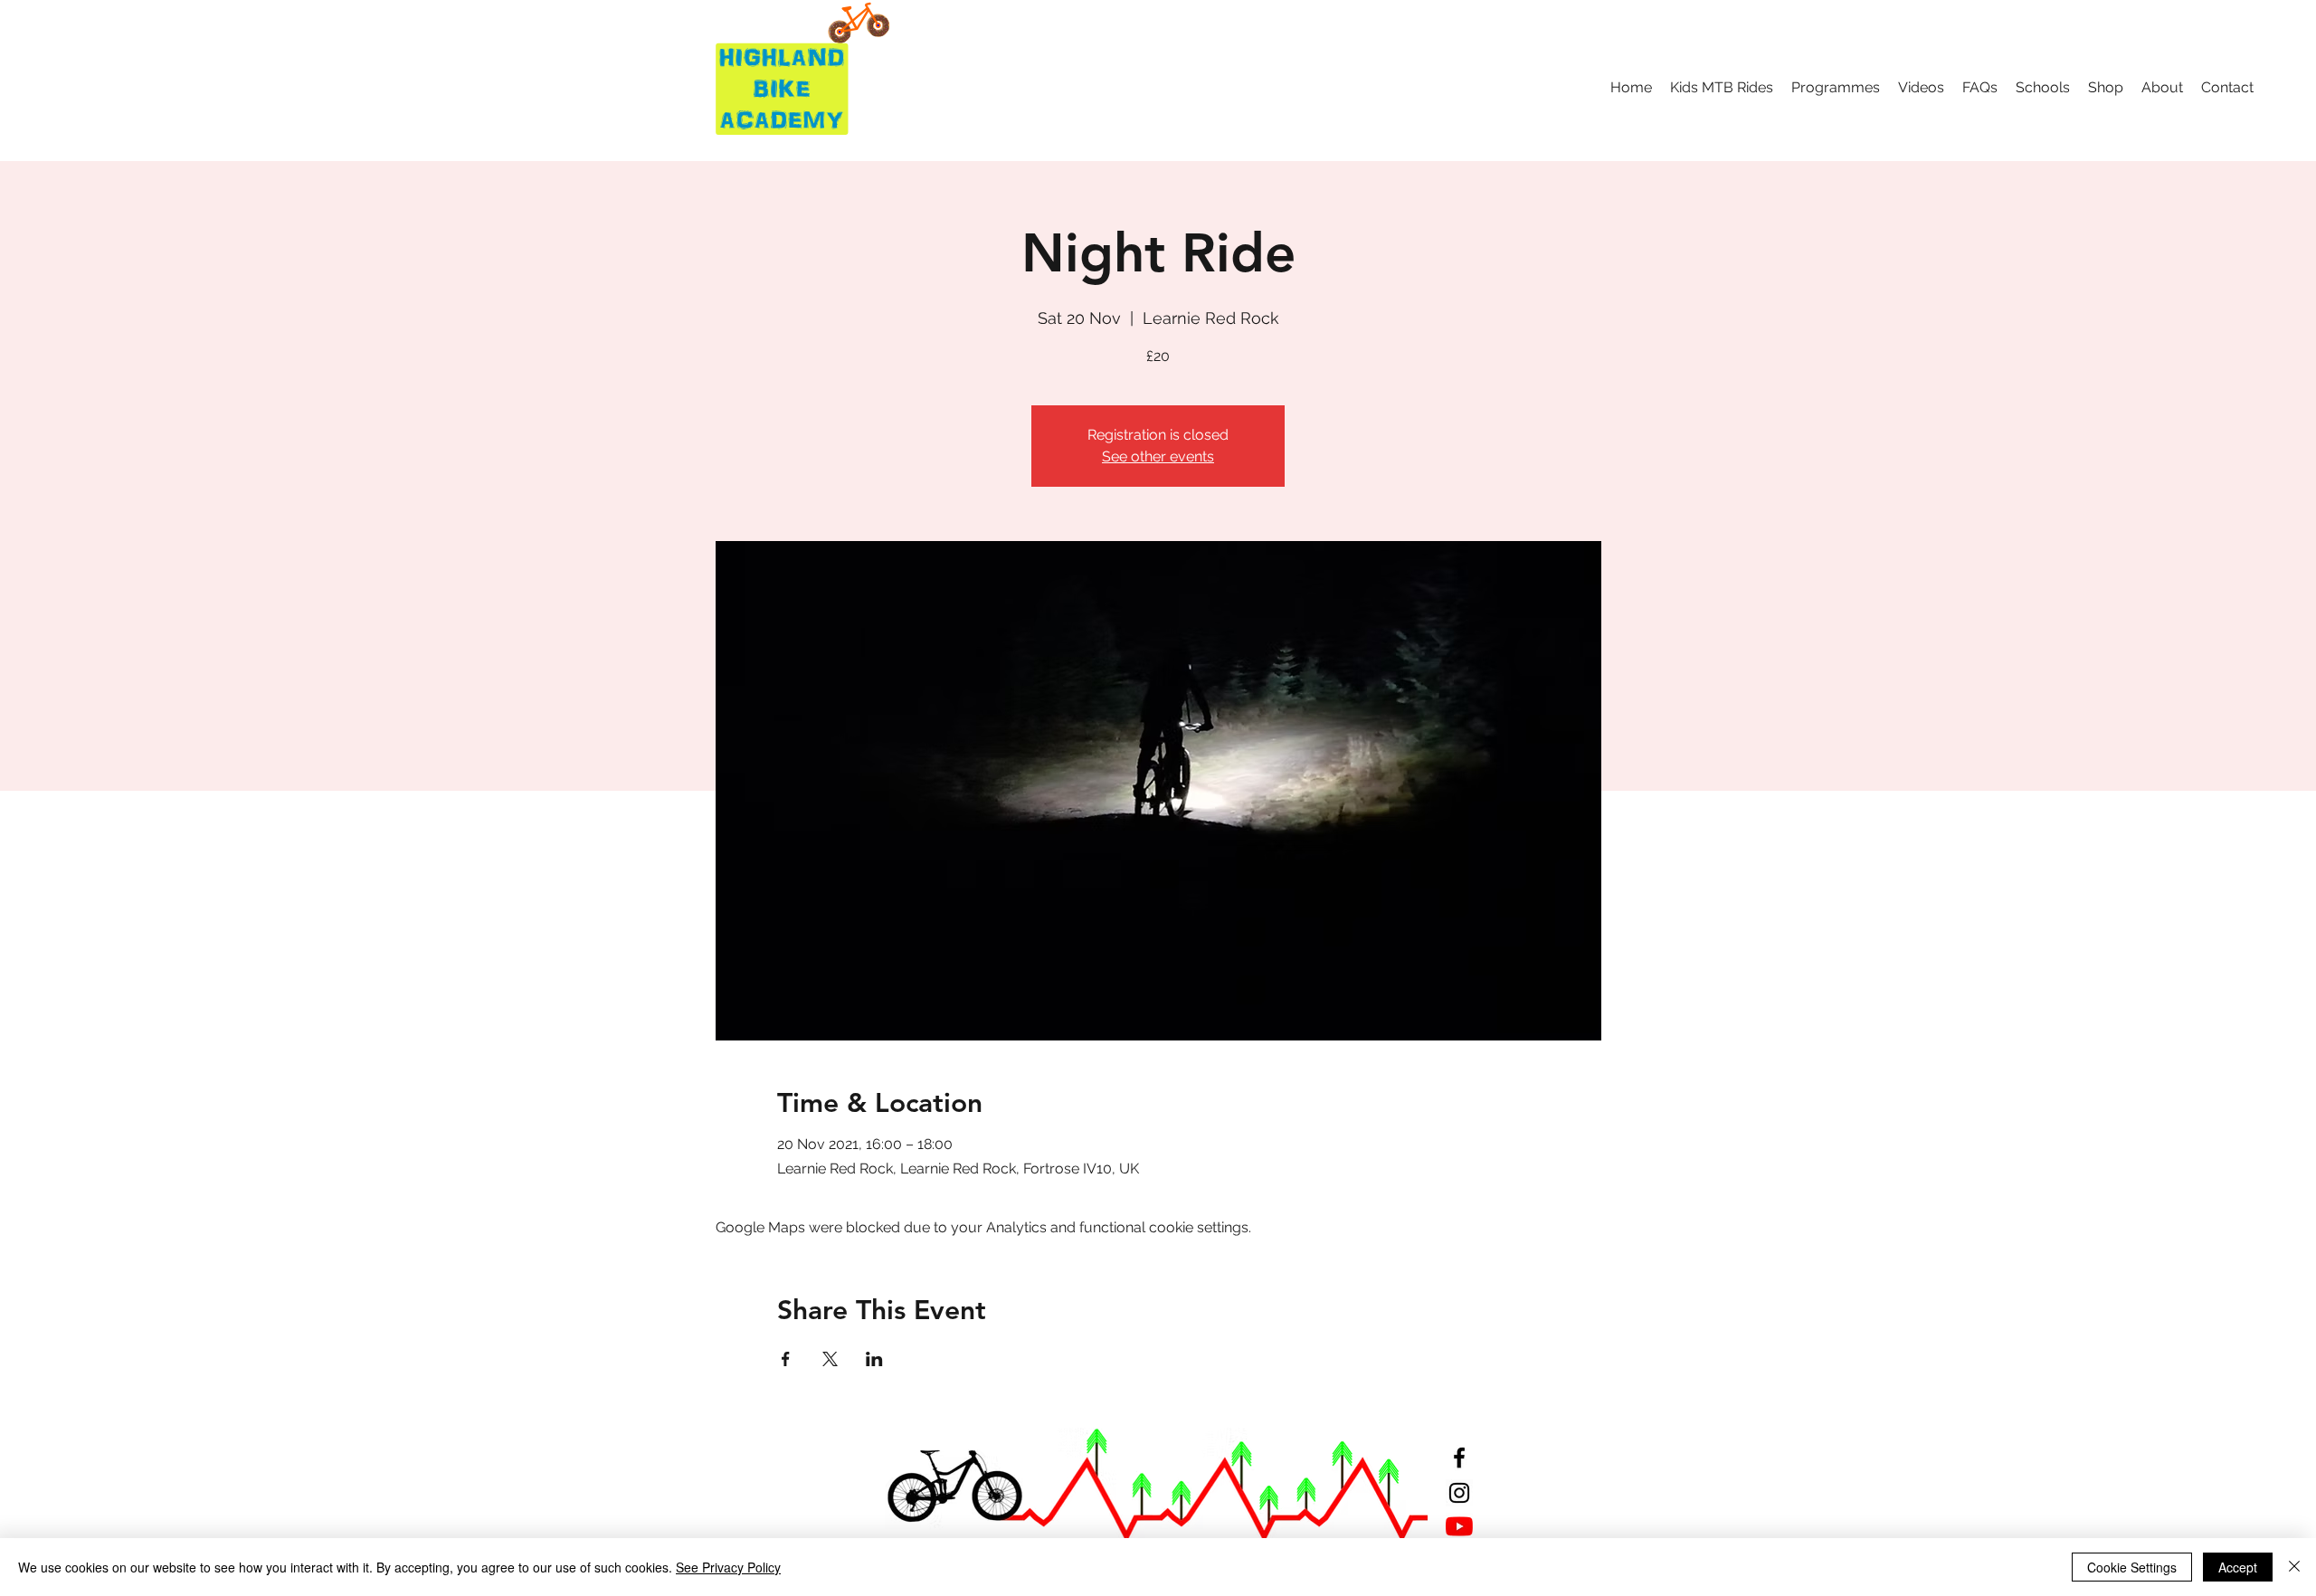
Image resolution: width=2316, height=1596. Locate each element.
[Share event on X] (830, 1359)
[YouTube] (1459, 1526)
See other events (1158, 456)
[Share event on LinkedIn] (874, 1359)
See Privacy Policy (728, 1567)
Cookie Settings (2132, 1567)
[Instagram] (1459, 1493)
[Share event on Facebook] (786, 1359)
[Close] (2294, 1567)
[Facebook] (1459, 1458)
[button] (1722, 88)
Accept (2238, 1567)
